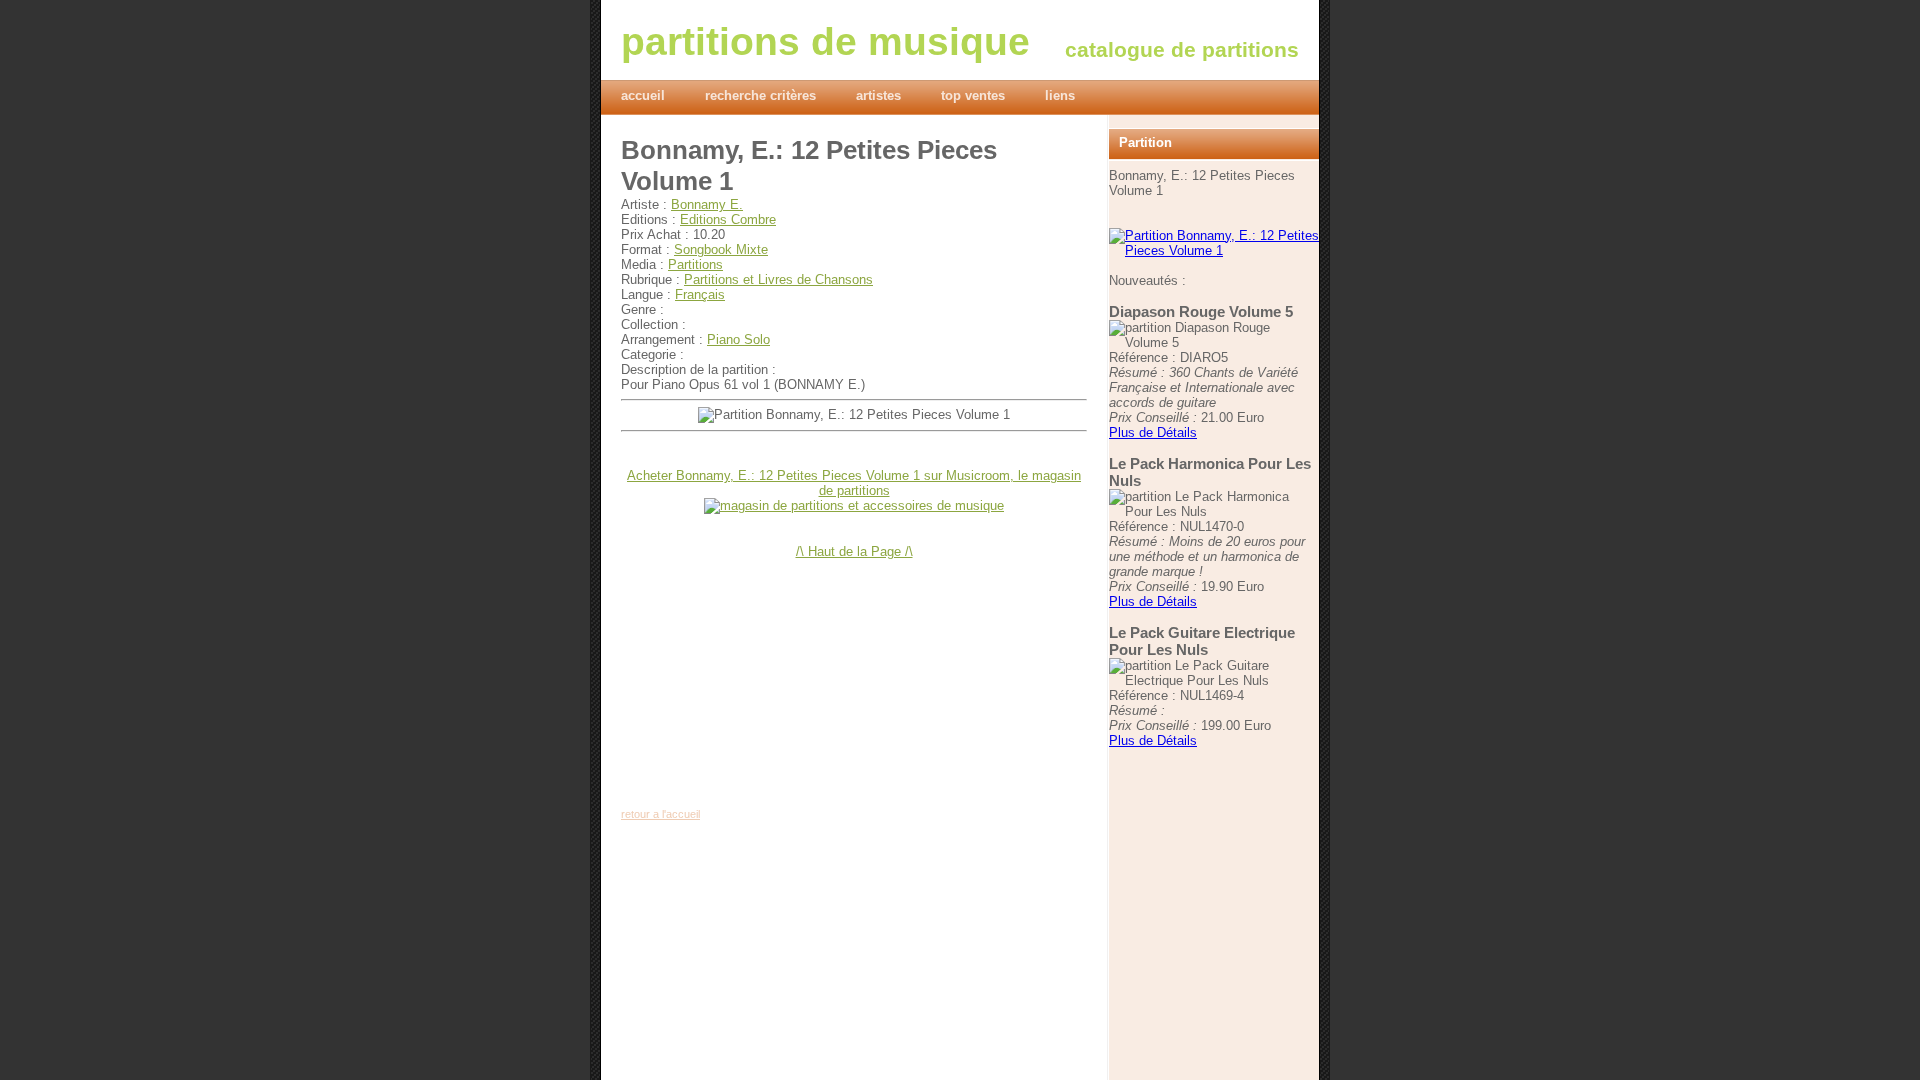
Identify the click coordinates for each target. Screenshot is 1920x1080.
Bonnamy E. (707, 204)
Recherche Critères (760, 95)
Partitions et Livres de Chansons (778, 279)
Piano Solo (738, 339)
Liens (1060, 95)
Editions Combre (728, 219)
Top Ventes (973, 95)
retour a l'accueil (660, 814)
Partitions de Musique (825, 41)
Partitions (695, 264)
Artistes (878, 95)
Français (700, 294)
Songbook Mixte (721, 249)
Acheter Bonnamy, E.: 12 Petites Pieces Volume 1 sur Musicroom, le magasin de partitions (854, 483)
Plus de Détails (1153, 432)
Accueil (643, 95)
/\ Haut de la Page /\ (854, 551)
